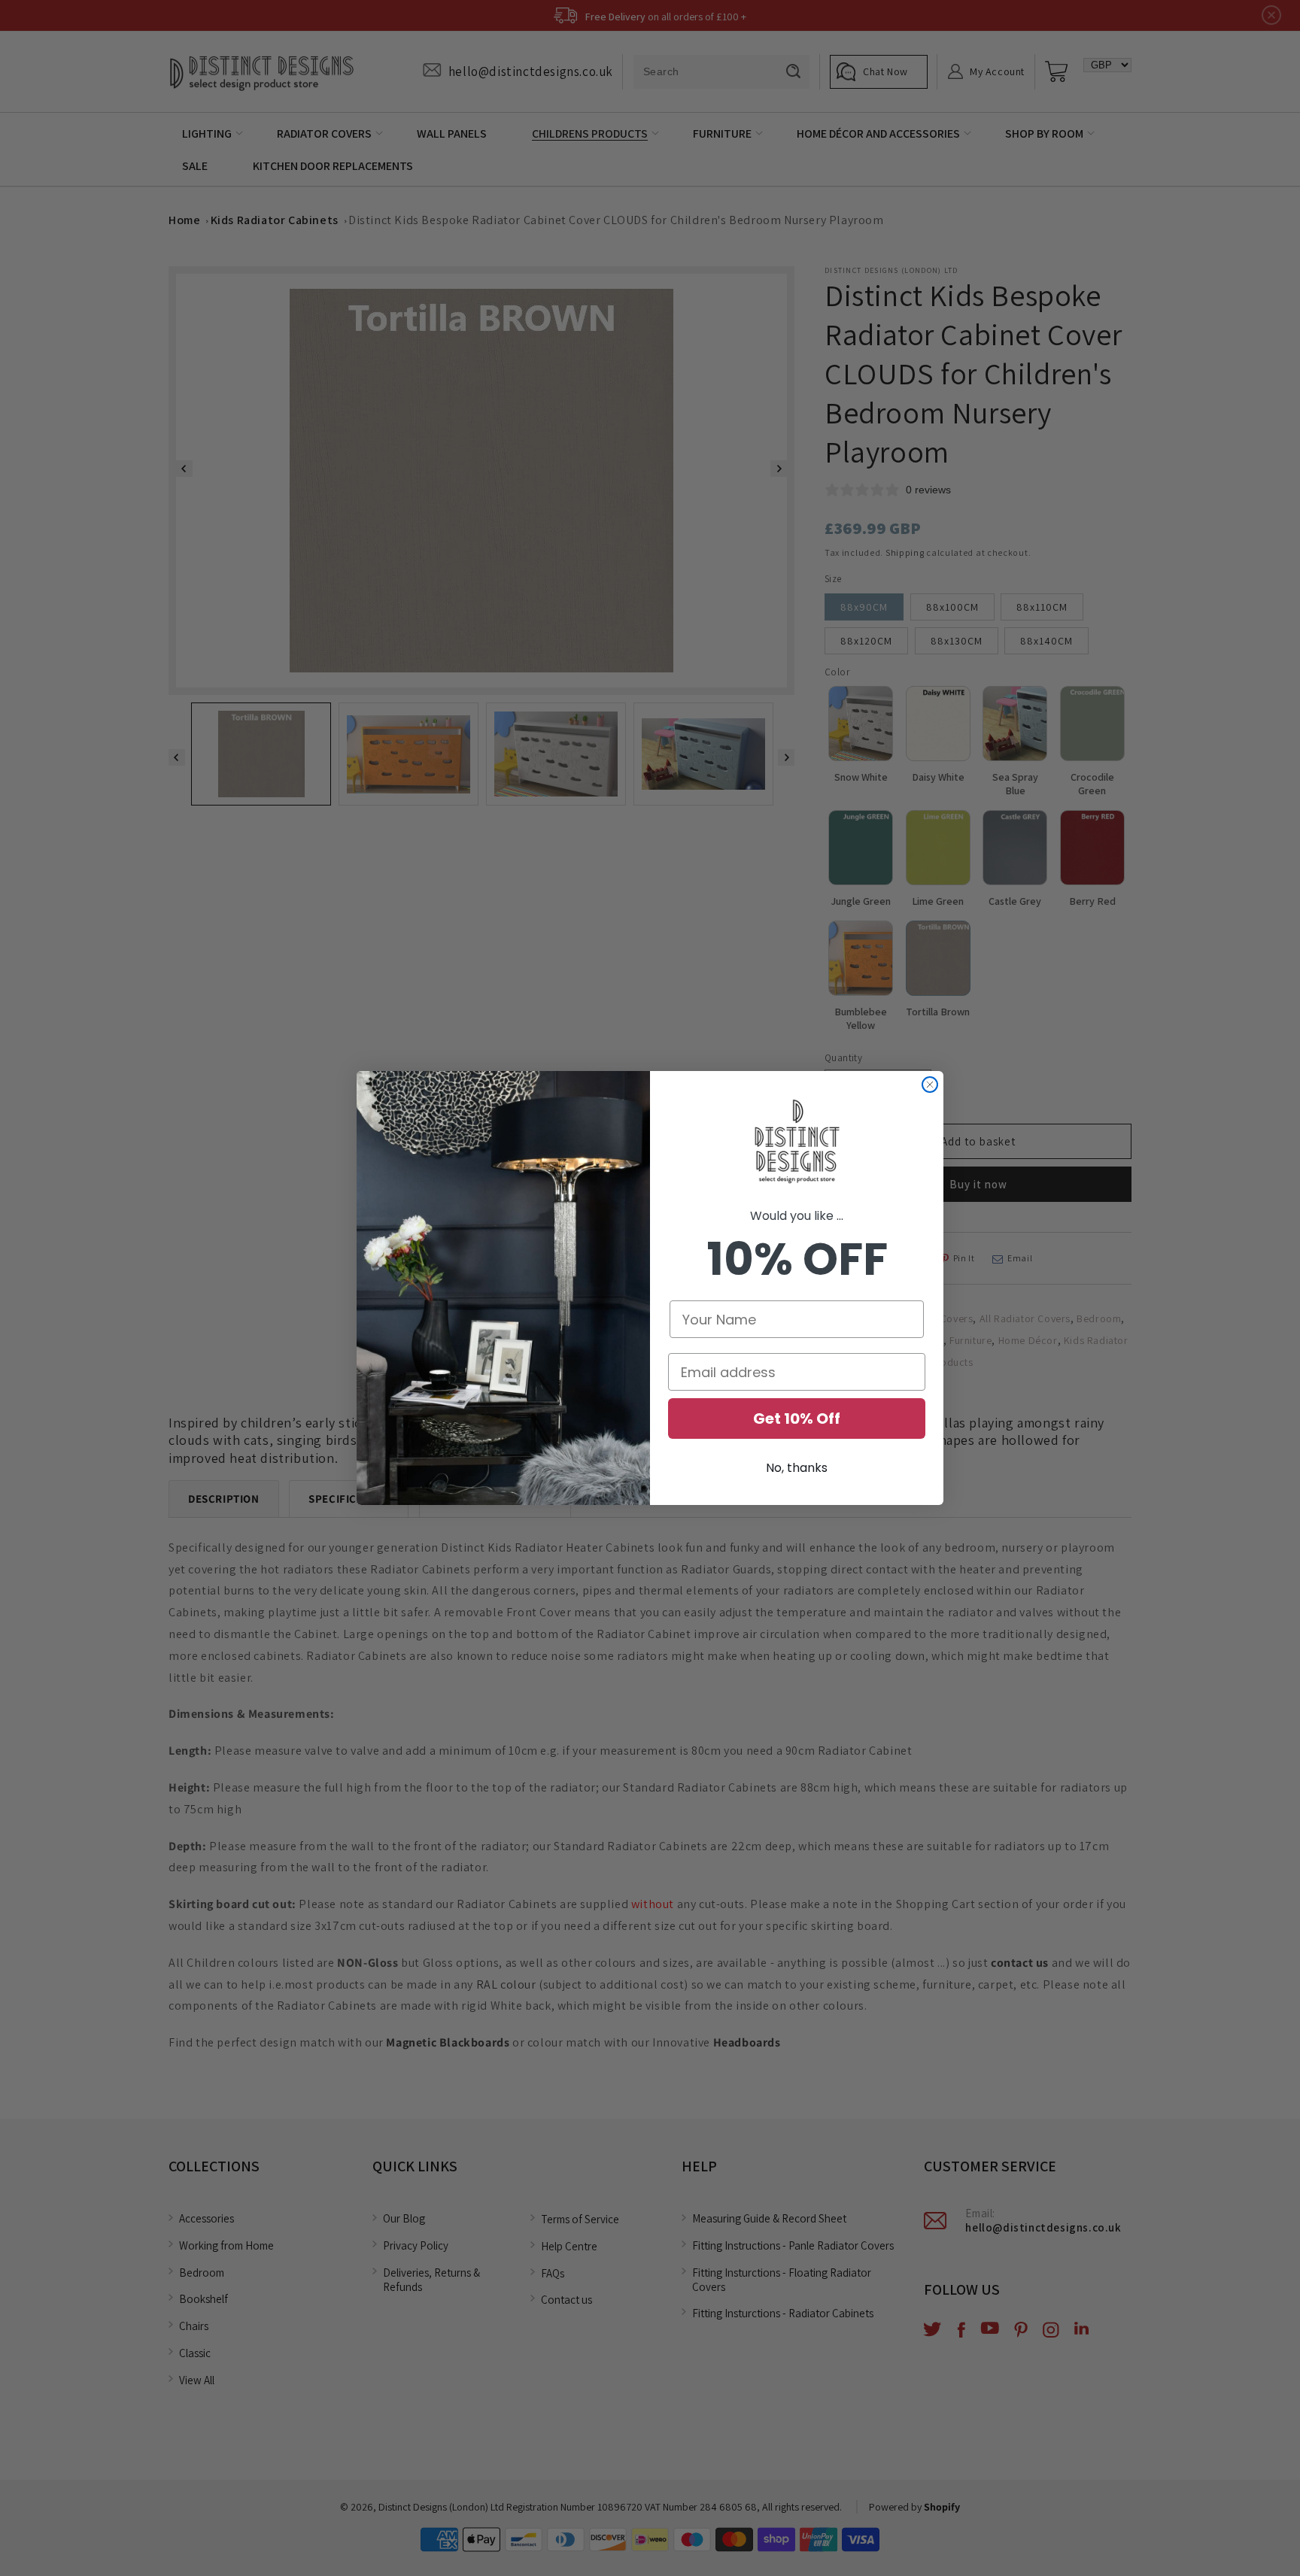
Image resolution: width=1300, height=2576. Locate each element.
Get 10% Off (797, 1418)
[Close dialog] (930, 1085)
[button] (797, 1142)
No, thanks (797, 1468)
